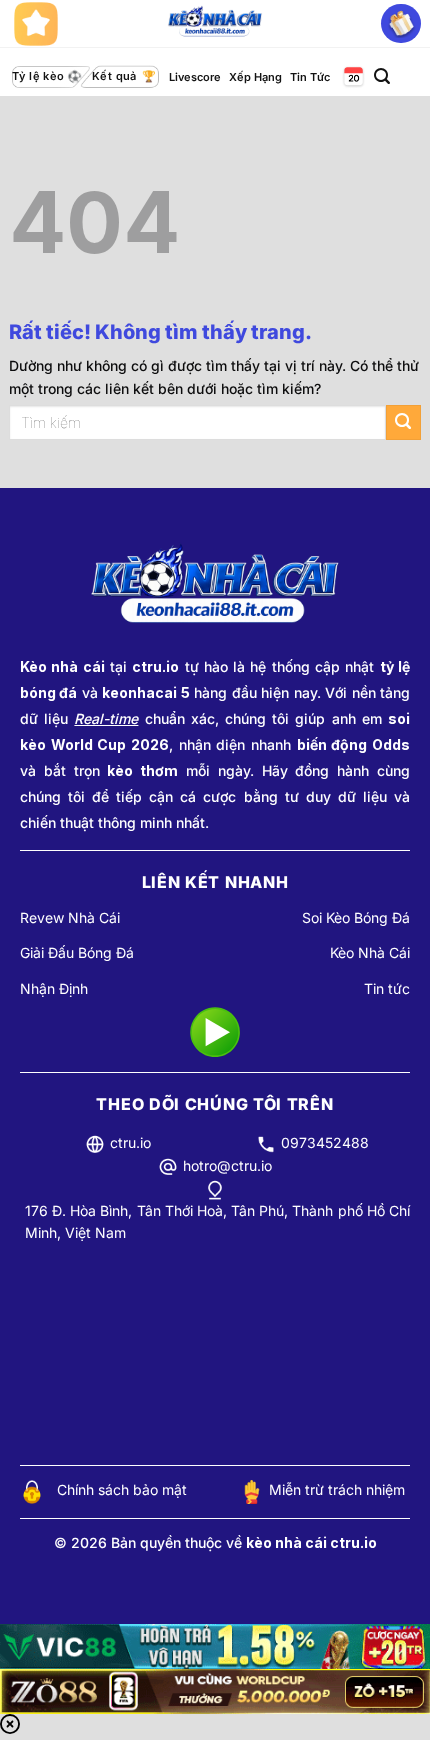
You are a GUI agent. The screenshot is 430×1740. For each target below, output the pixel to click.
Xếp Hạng (255, 77)
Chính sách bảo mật (122, 1489)
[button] (382, 76)
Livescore (195, 77)
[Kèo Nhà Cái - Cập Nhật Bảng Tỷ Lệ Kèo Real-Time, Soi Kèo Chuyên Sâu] (215, 24)
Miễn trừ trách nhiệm (337, 1489)
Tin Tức (310, 77)
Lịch (352, 77)
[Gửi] (403, 422)
